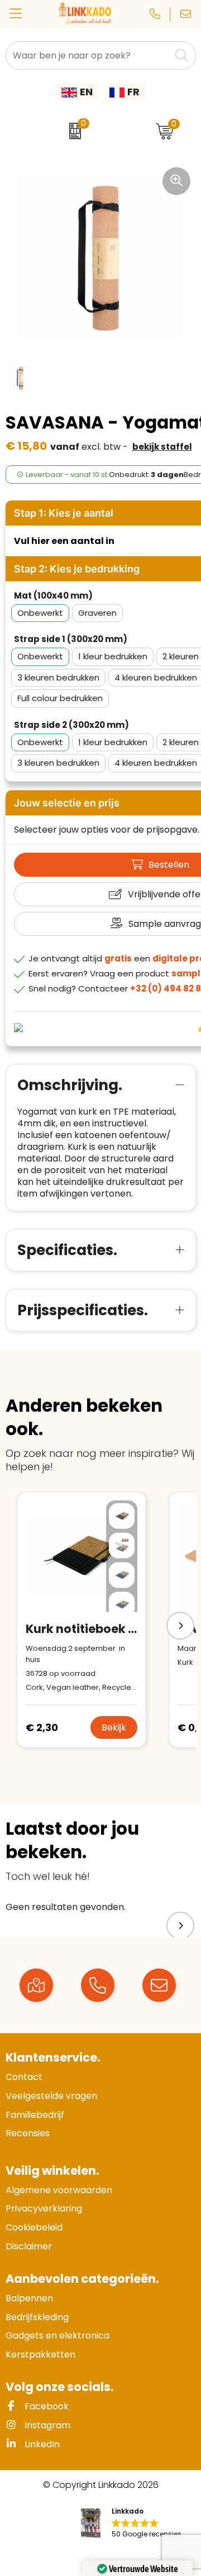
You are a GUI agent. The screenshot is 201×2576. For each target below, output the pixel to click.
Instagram (46, 2425)
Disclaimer (29, 2246)
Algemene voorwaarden (59, 2190)
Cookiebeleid (34, 2227)
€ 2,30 (42, 1727)
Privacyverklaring (44, 2208)
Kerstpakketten (40, 2354)
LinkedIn (41, 2444)
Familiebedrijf (35, 2115)
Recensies (28, 2133)
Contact (24, 2077)
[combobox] (88, 55)
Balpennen (29, 2298)
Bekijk (114, 1727)
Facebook (46, 2406)
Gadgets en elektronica (58, 2336)
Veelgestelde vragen (51, 2096)
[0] (72, 131)
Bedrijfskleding (37, 2317)
